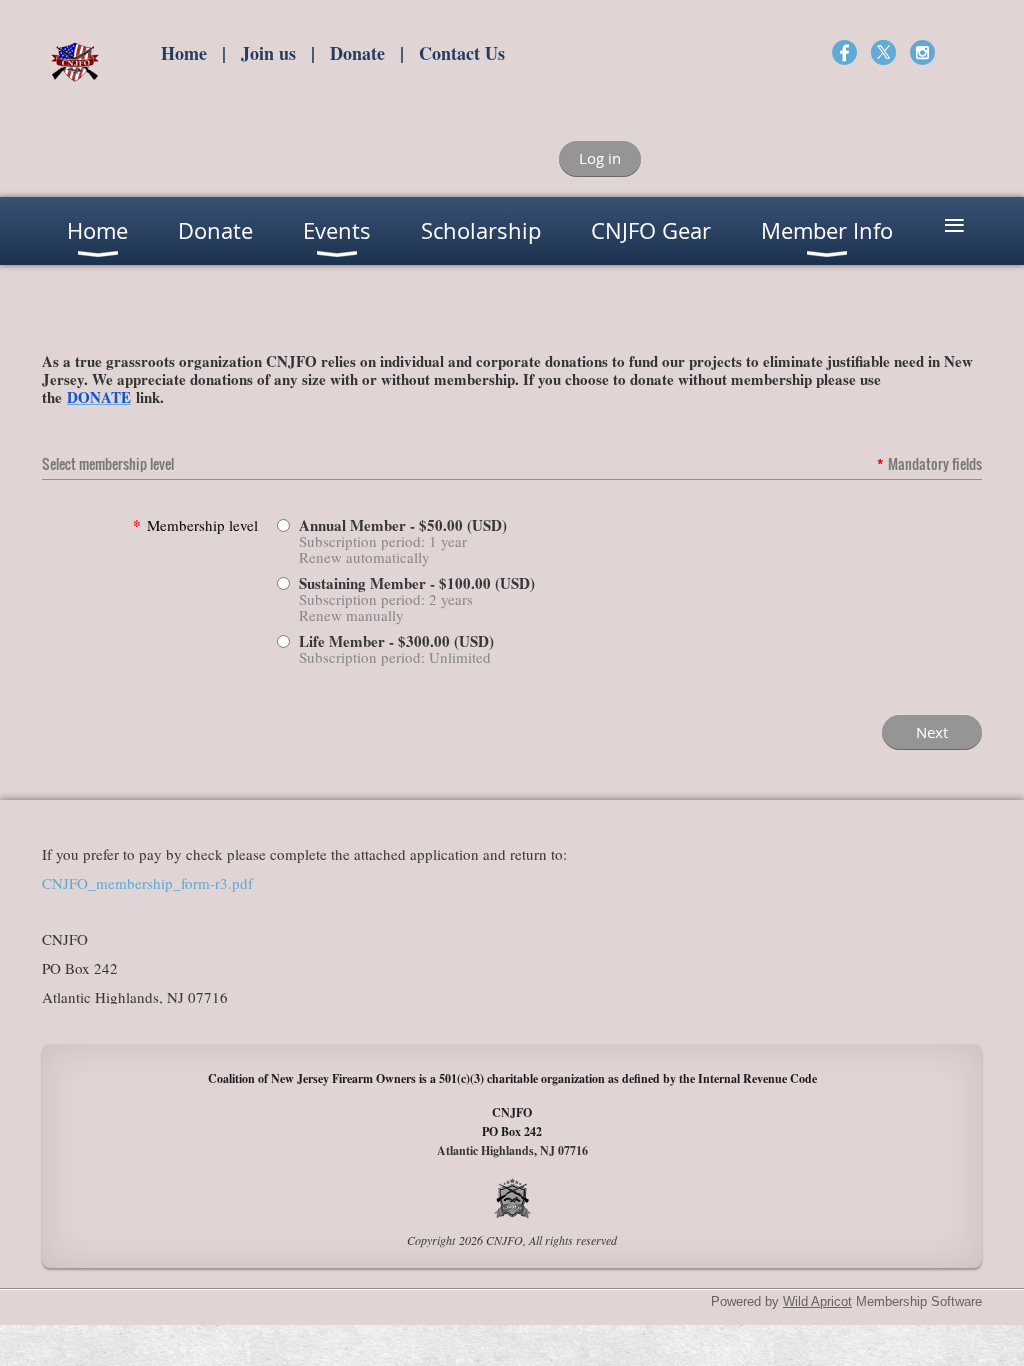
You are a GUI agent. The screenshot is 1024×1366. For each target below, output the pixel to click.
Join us (268, 53)
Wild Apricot (817, 1301)
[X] (883, 52)
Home (184, 53)
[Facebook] (844, 52)
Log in (600, 158)
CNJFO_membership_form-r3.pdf (147, 883)
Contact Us (462, 53)
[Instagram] (922, 52)
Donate (357, 53)
